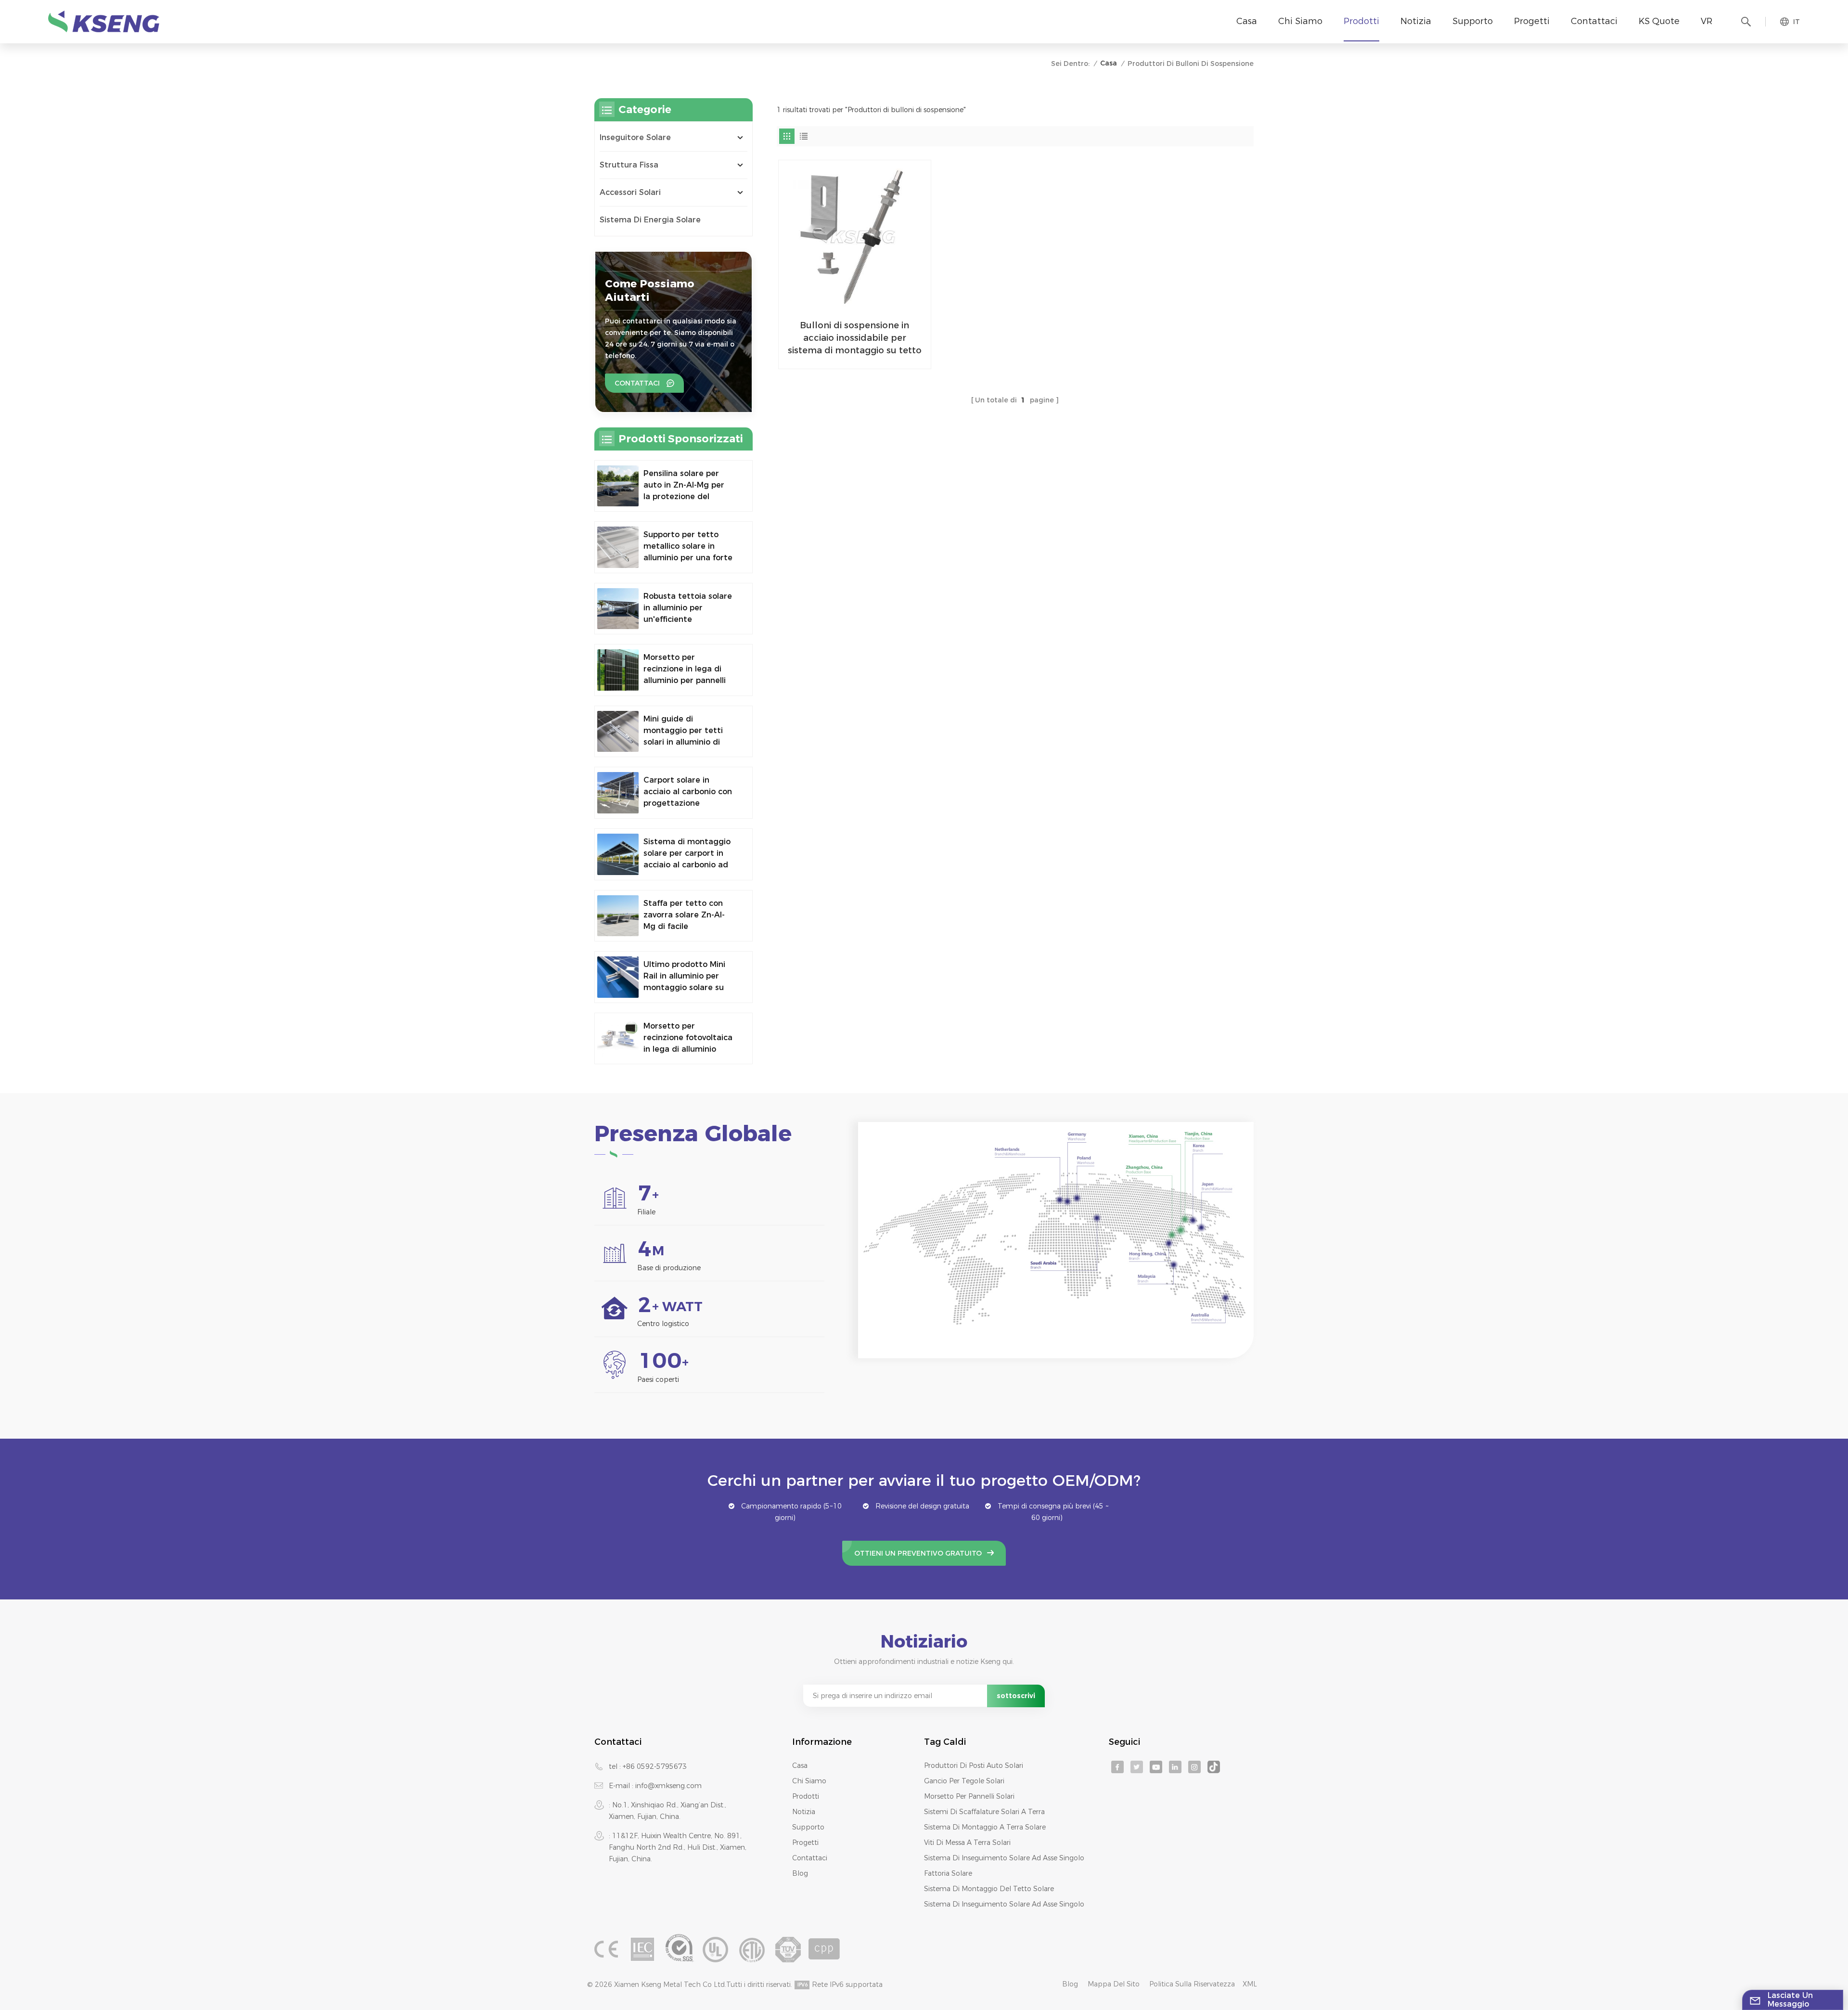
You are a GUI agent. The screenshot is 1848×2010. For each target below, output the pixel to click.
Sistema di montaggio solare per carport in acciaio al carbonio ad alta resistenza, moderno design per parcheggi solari (687, 854)
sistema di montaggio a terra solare (985, 1827)
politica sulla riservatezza (1192, 1984)
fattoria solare (948, 1873)
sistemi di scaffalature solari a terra (984, 1812)
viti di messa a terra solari (967, 1842)
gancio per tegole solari (964, 1781)
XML (1250, 1984)
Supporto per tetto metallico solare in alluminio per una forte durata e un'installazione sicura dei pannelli (688, 547)
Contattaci (1594, 21)
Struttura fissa (629, 165)
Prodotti (1361, 21)
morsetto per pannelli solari (969, 1796)
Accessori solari (630, 192)
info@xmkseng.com (668, 1786)
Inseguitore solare (635, 137)
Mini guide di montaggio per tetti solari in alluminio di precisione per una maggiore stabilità (683, 731)
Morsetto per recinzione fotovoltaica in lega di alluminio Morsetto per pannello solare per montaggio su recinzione (688, 1038)
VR (1707, 21)
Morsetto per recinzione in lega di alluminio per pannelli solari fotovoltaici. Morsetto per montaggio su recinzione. (685, 670)
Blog (800, 1873)
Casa (1247, 21)
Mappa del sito (1114, 1984)
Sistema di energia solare (650, 220)
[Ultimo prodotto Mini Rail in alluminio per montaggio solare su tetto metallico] (618, 977)
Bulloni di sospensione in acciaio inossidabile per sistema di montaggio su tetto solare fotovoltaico (855, 338)
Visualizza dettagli (848, 358)
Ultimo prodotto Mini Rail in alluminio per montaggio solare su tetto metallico (684, 977)
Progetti (1532, 21)
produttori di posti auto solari (974, 1765)
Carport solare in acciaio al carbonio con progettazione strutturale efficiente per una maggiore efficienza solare (688, 792)
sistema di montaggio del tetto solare (989, 1889)
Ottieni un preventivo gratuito (918, 1553)
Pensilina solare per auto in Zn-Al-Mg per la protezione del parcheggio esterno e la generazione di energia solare (686, 486)
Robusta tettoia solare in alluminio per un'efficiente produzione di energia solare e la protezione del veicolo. (688, 608)
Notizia (1416, 21)
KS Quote (1659, 21)
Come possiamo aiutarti (650, 290)
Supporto (1473, 21)
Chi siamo (1300, 21)
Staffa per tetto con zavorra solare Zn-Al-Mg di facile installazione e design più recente (686, 915)
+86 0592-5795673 (655, 1766)
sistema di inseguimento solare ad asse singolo (1004, 1858)
